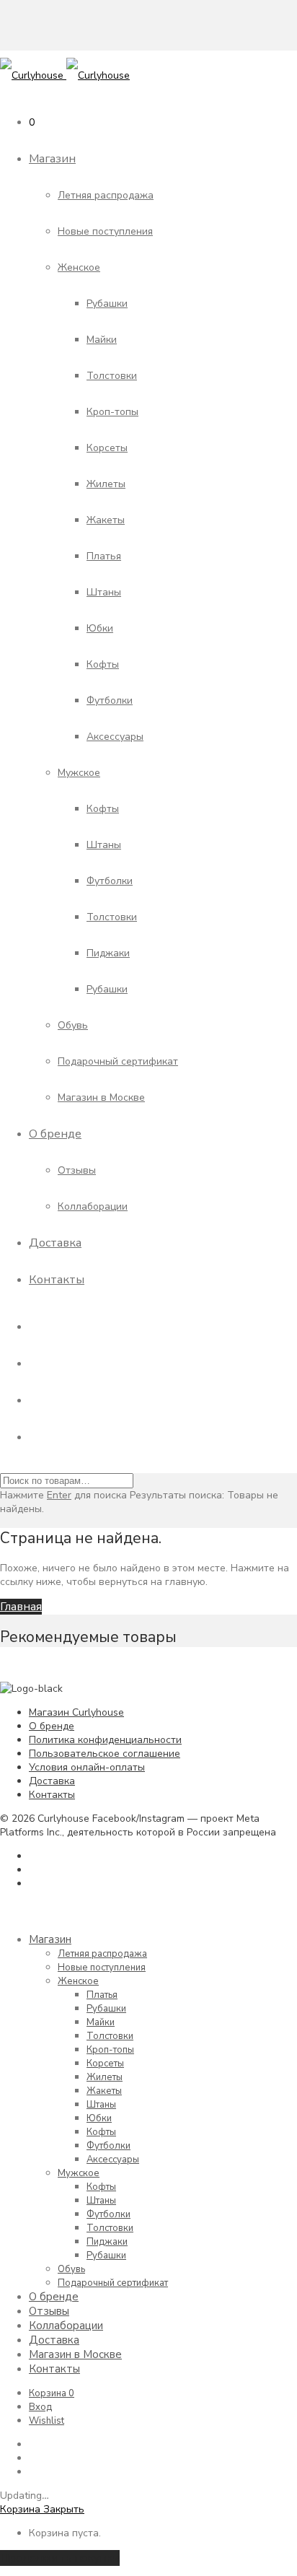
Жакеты (106, 520)
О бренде (55, 1134)
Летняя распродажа (106, 195)
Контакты (57, 1280)
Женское (79, 267)
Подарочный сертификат (118, 1061)
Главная (21, 1607)
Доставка (55, 1243)
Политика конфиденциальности (105, 1740)
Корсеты (107, 448)
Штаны (104, 592)
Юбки (100, 628)
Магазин (52, 159)
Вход (40, 2407)
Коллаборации (93, 1206)
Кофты (103, 664)
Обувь (73, 1025)
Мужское (79, 773)
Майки (102, 340)
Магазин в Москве (101, 1097)
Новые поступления (105, 231)
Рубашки (107, 304)
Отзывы (77, 1170)
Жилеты (106, 484)
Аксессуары (115, 737)
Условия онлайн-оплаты (87, 1767)
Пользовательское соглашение (105, 1754)
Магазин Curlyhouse (76, 1712)
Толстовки (112, 376)
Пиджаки (108, 953)
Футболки (110, 700)
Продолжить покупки (60, 2558)
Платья (104, 556)
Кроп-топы (112, 412)
